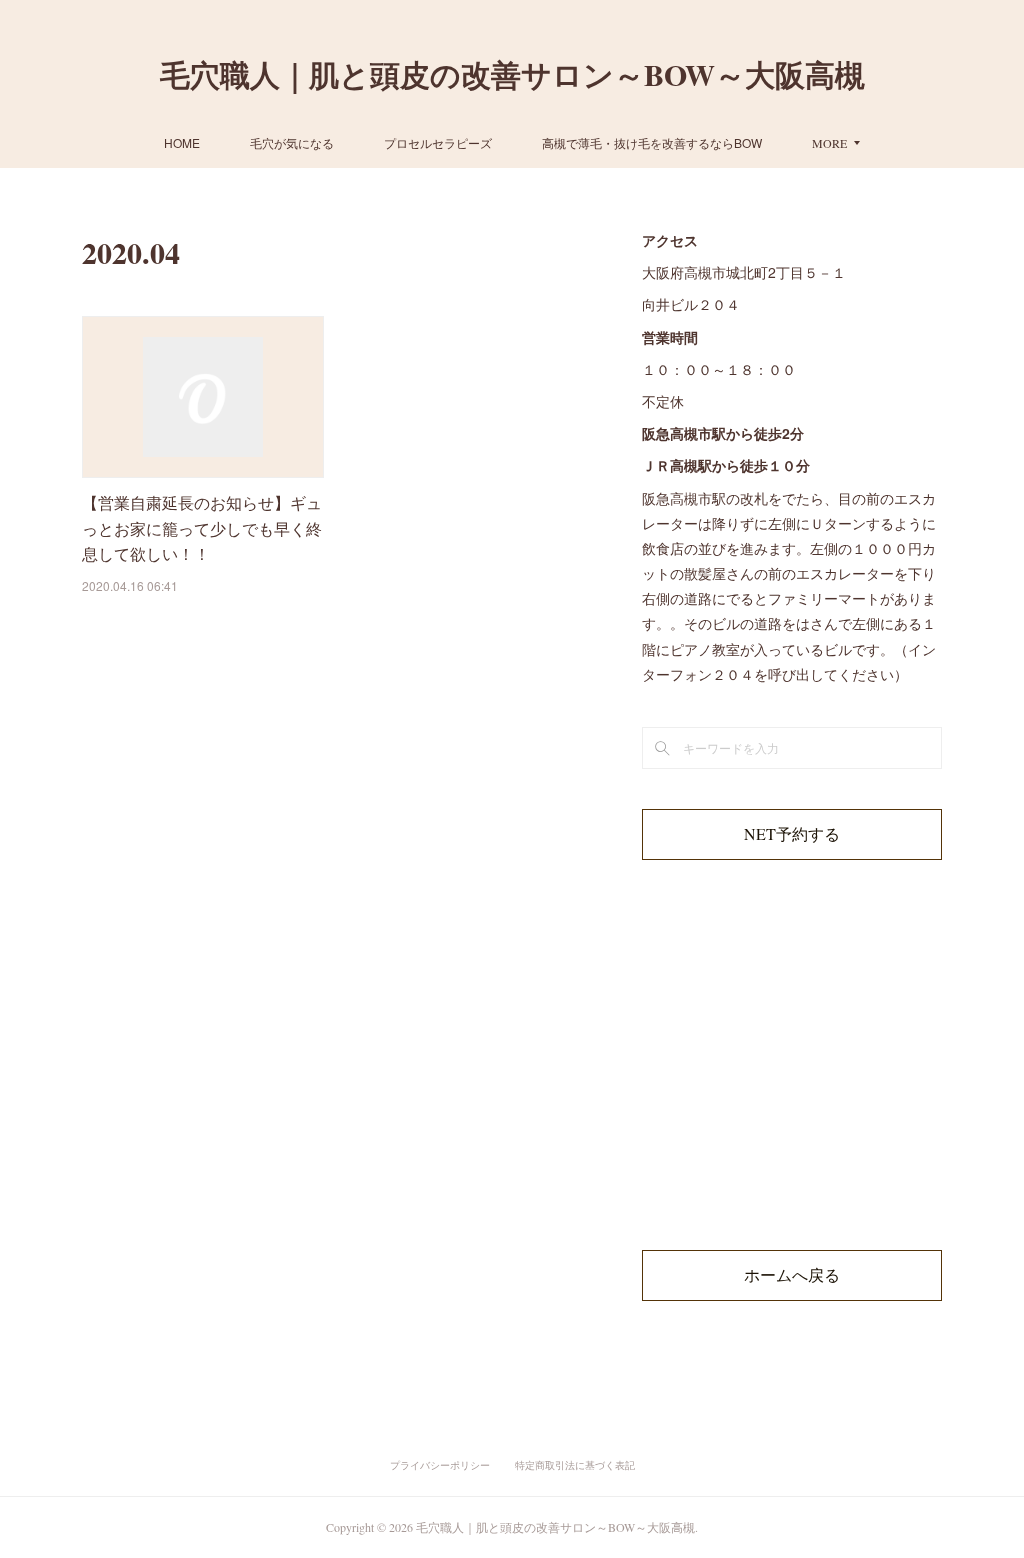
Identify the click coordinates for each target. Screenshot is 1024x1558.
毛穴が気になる (292, 142)
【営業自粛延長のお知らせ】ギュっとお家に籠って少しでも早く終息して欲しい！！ (202, 528)
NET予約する (792, 833)
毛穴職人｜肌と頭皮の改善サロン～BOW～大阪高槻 (512, 74)
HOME (182, 142)
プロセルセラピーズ (438, 142)
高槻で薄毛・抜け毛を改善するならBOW (652, 142)
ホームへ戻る (792, 1274)
